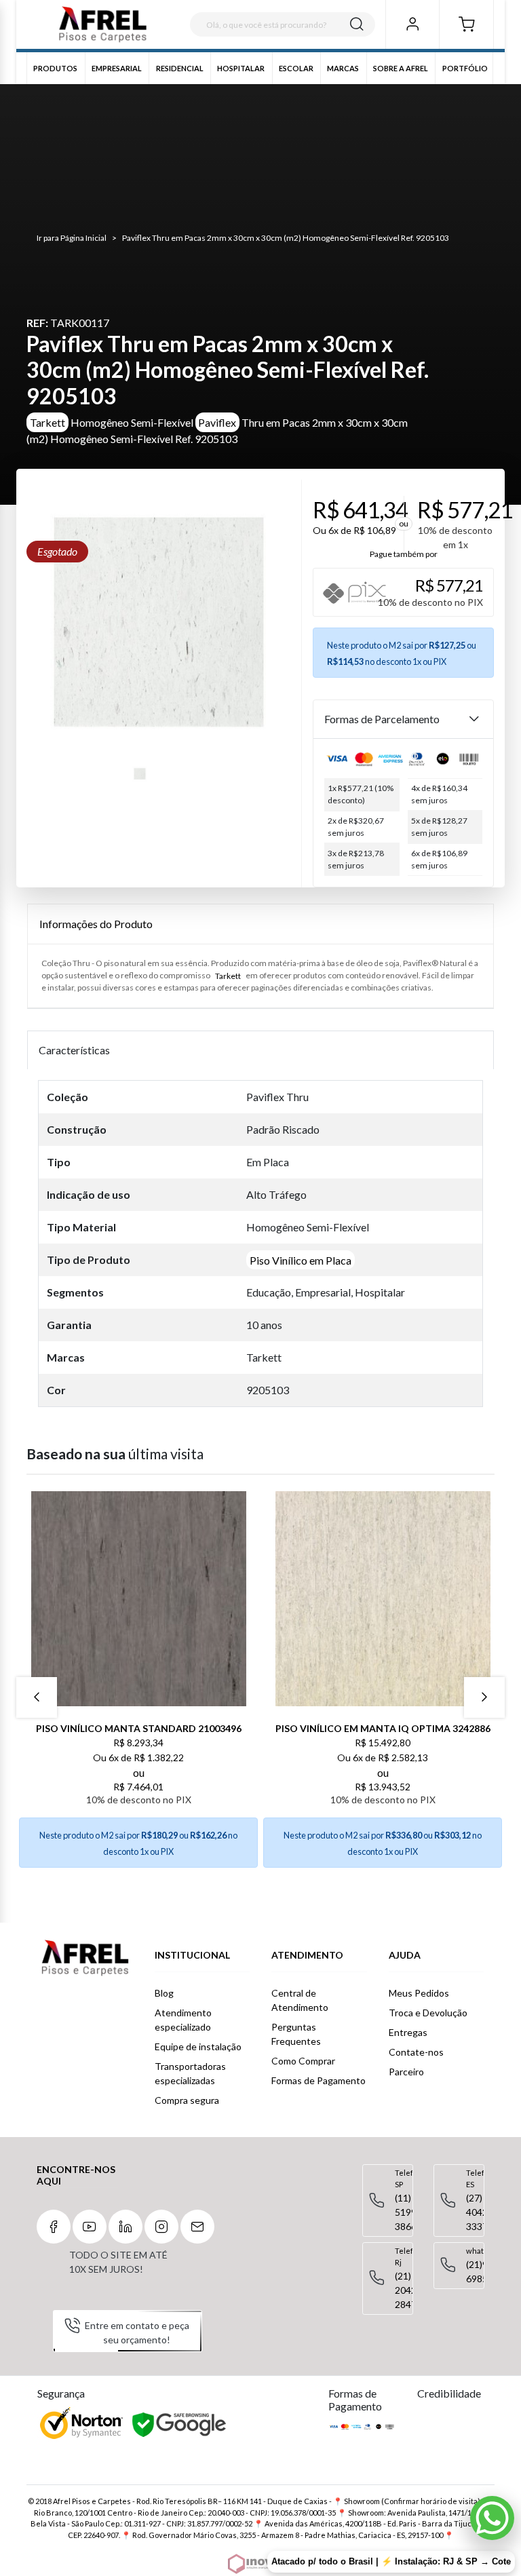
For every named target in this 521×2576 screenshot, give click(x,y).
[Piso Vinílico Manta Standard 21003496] (138, 1599)
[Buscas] (357, 24)
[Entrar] (412, 24)
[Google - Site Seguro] (180, 2425)
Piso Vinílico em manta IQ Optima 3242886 (383, 1728)
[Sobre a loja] (85, 1958)
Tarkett (47, 422)
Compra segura (187, 2100)
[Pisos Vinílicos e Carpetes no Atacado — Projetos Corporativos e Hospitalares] (103, 25)
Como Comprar (303, 2061)
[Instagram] (161, 2227)
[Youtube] (90, 2227)
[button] (466, 24)
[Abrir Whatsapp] (492, 2518)
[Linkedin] (126, 2227)
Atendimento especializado (183, 2020)
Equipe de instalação (198, 2046)
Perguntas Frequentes (296, 2034)
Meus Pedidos (419, 1993)
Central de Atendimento (300, 2000)
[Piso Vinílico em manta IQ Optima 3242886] (383, 1599)
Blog (164, 1993)
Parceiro (406, 2072)
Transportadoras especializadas (190, 2073)
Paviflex (217, 422)
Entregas (408, 2032)
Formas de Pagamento (319, 2080)
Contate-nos (416, 2052)
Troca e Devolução (428, 2013)
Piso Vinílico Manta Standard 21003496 (139, 1728)
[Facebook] (54, 2227)
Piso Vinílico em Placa (301, 1260)
